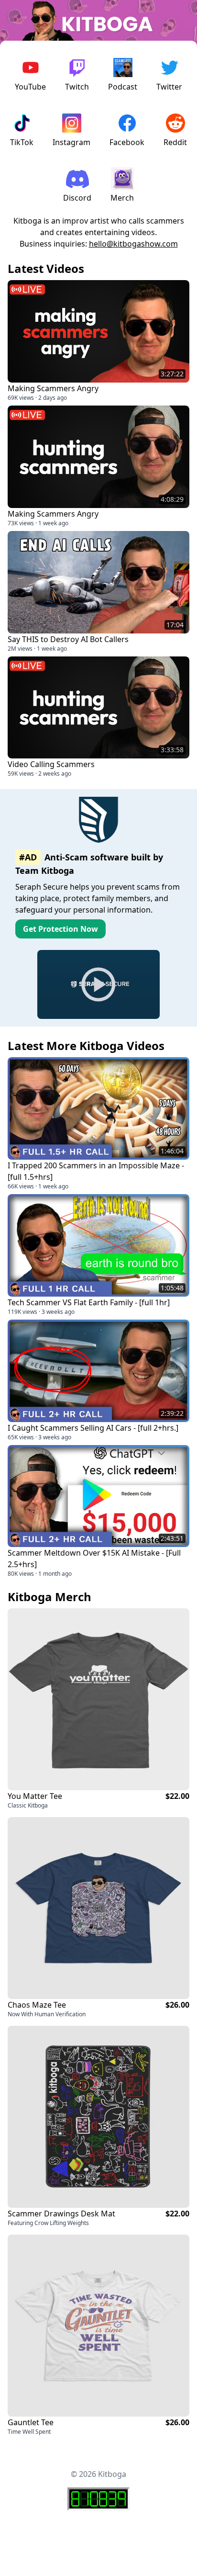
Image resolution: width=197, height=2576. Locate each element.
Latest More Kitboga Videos (86, 1045)
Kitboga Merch (49, 1597)
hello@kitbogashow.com (133, 244)
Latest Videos (46, 268)
